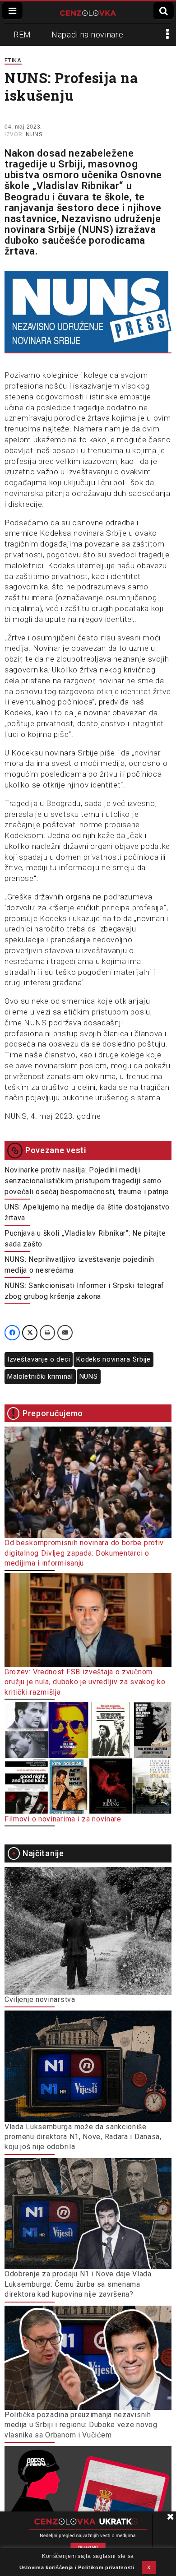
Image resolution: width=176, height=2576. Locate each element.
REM (22, 35)
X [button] (149, 2567)
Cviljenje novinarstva (40, 1999)
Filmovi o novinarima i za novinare (63, 1819)
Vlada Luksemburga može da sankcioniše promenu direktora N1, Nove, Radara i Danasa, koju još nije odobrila (83, 2137)
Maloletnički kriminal (40, 1376)
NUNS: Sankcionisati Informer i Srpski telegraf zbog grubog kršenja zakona (84, 1291)
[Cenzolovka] (88, 12)
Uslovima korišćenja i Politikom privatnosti (77, 2567)
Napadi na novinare (88, 35)
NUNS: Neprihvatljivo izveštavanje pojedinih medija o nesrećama (79, 1265)
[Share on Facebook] (12, 1333)
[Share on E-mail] (65, 1333)
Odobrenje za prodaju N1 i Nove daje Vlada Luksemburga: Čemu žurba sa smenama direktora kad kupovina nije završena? (78, 2284)
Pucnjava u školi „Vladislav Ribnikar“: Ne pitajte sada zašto (85, 1239)
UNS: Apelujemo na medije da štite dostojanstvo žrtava (87, 1212)
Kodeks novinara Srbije (113, 1359)
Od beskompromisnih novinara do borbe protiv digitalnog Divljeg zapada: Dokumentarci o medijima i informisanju (84, 1553)
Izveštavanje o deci (39, 1359)
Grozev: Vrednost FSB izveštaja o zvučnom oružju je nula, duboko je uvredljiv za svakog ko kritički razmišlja (85, 1682)
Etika (13, 60)
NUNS (34, 134)
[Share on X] (30, 1333)
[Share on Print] (47, 1333)
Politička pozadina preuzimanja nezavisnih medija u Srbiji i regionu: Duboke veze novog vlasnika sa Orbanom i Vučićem (81, 2425)
